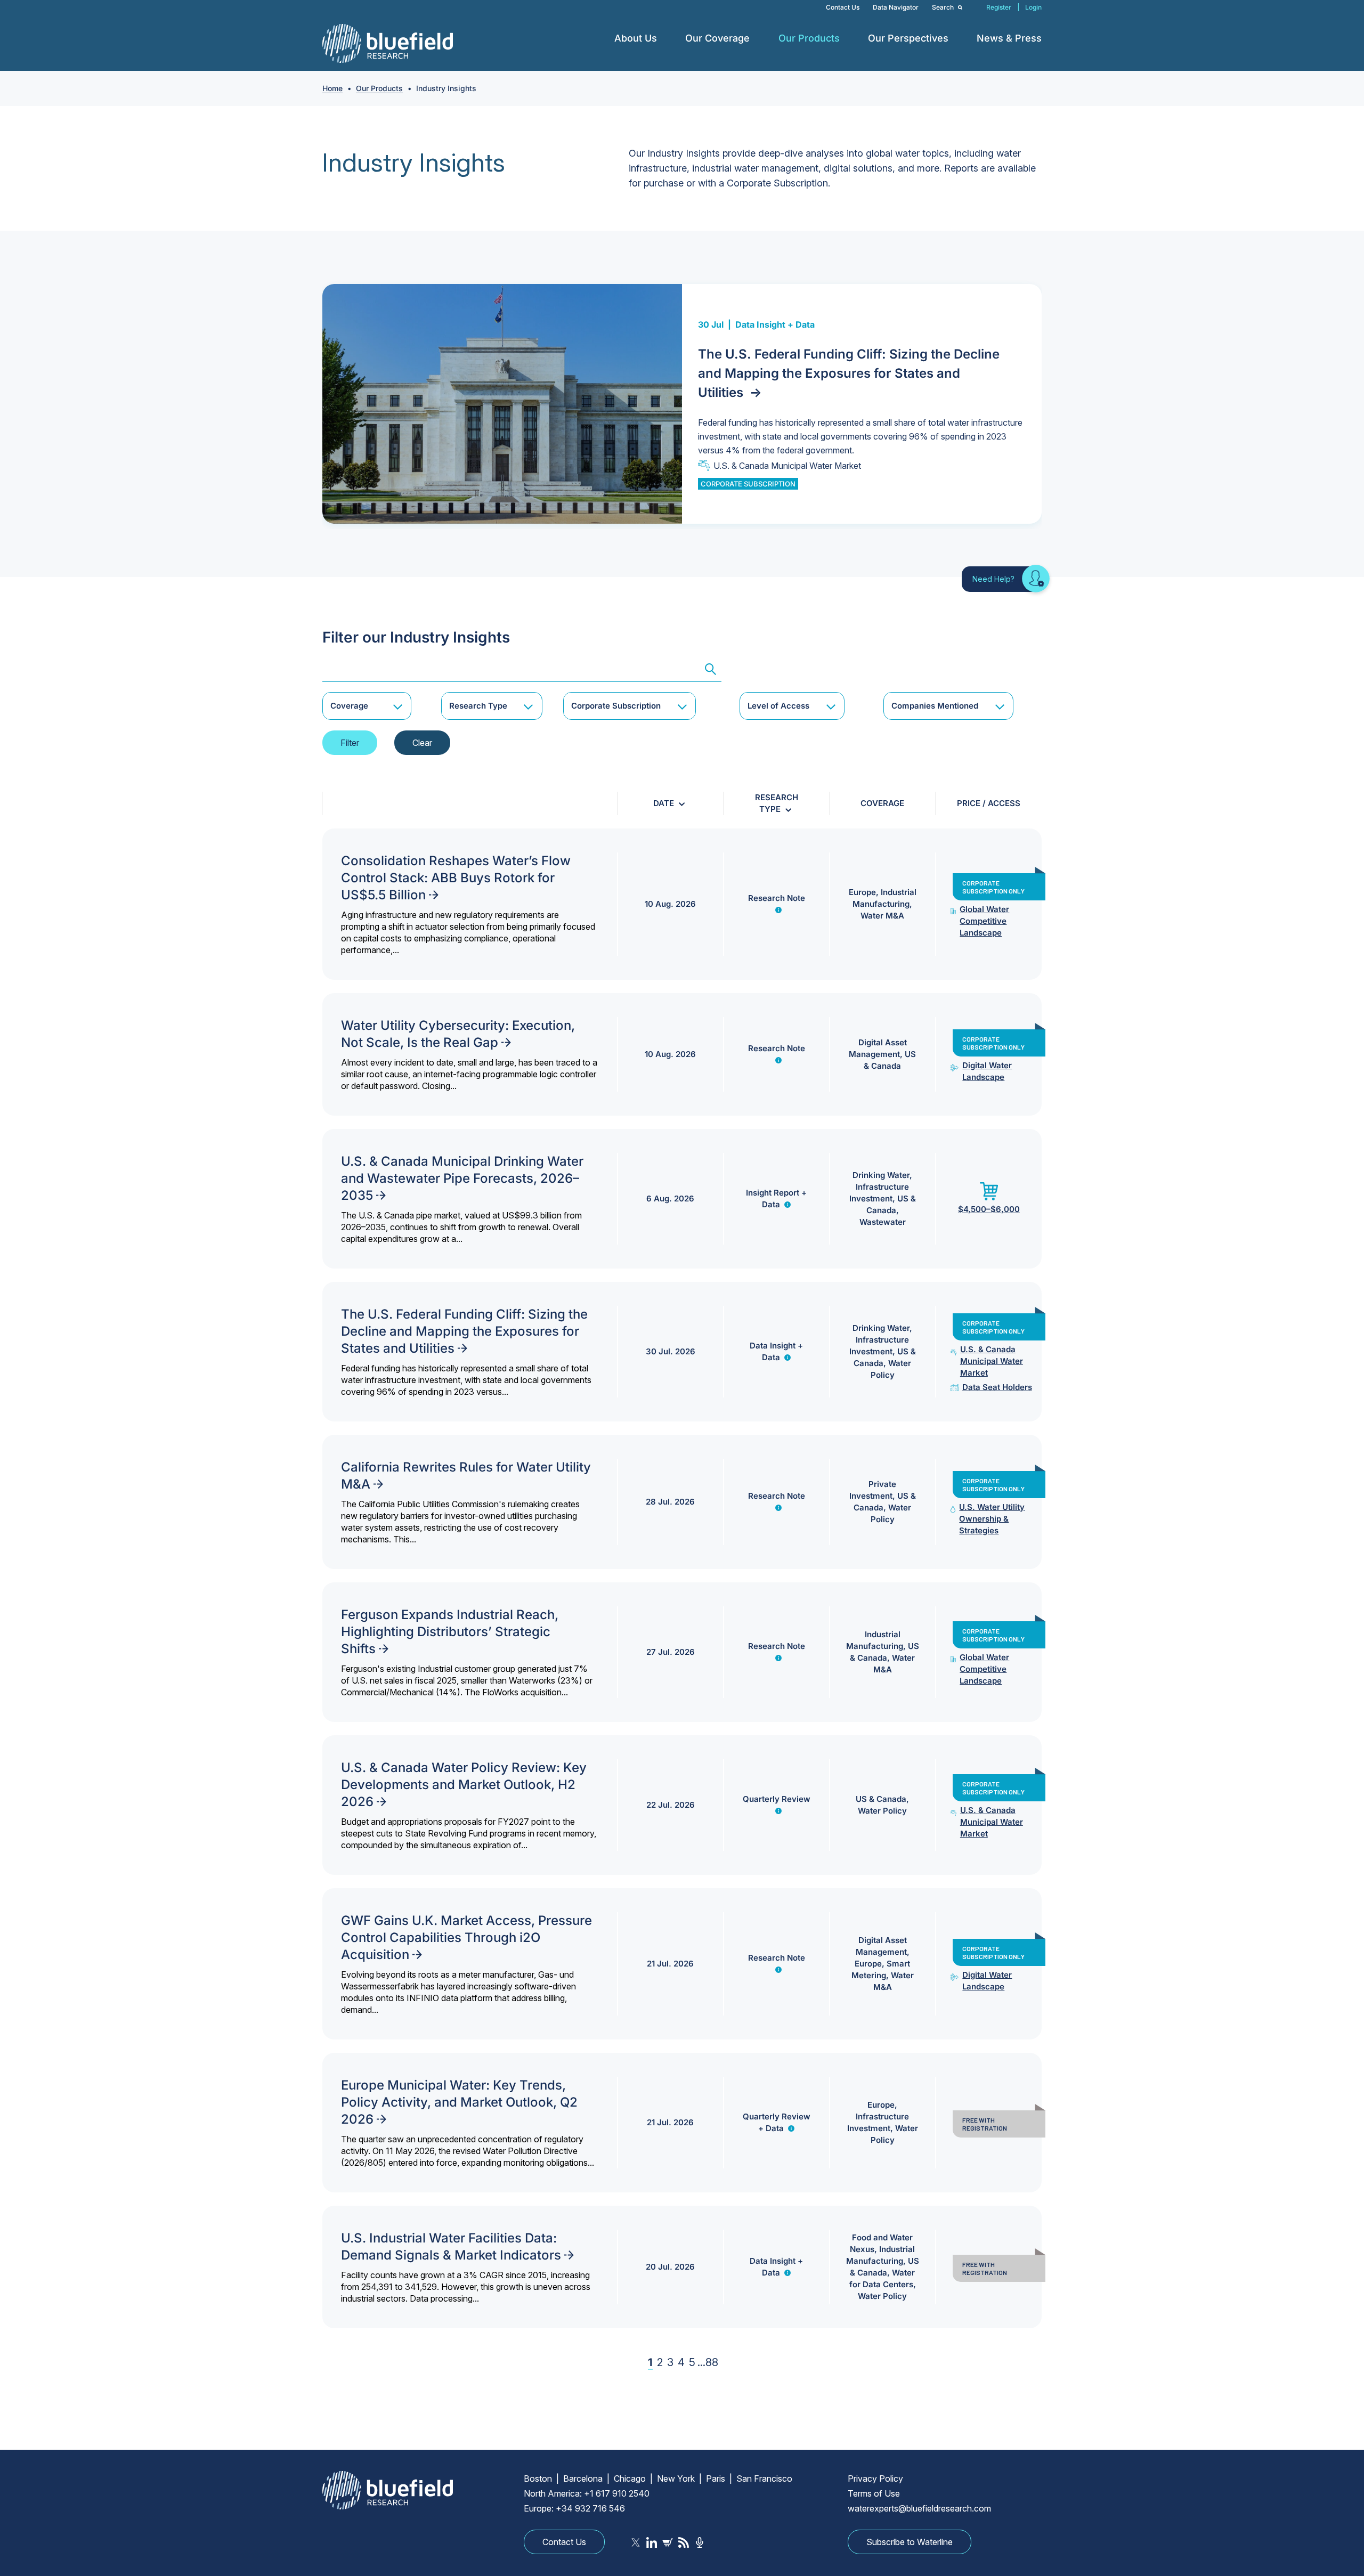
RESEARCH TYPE (777, 803)
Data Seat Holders (997, 1387)
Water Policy (882, 1811)
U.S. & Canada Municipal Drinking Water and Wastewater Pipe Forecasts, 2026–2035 (462, 1178)
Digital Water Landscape (987, 1071)
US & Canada (881, 1799)
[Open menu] (665, 38)
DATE (664, 803)
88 (712, 2362)
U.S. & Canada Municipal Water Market (787, 466)
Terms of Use (874, 2493)
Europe (862, 892)
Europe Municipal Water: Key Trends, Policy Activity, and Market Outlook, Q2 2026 (459, 2102)
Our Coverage (717, 38)
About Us (636, 38)
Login (1033, 7)
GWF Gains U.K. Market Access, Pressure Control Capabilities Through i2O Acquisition (466, 1937)
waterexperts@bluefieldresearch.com (919, 2508)
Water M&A (882, 916)
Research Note (777, 898)
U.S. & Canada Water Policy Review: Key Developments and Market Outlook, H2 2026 (464, 1785)
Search (944, 7)
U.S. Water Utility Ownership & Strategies (992, 1519)
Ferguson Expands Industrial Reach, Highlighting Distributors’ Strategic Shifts (450, 1632)
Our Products (809, 38)
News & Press (1009, 38)
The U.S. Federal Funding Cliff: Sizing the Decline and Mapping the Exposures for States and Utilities (849, 373)
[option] (682, 404)
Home (332, 88)
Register (999, 7)
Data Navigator (896, 7)
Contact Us (843, 7)
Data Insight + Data (775, 324)
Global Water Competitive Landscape (984, 921)
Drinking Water (881, 1175)
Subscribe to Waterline (910, 2542)
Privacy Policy (875, 2479)
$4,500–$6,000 (989, 1209)
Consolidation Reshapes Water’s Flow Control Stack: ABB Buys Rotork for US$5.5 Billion (456, 878)
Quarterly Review (777, 1799)
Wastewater (883, 1222)
